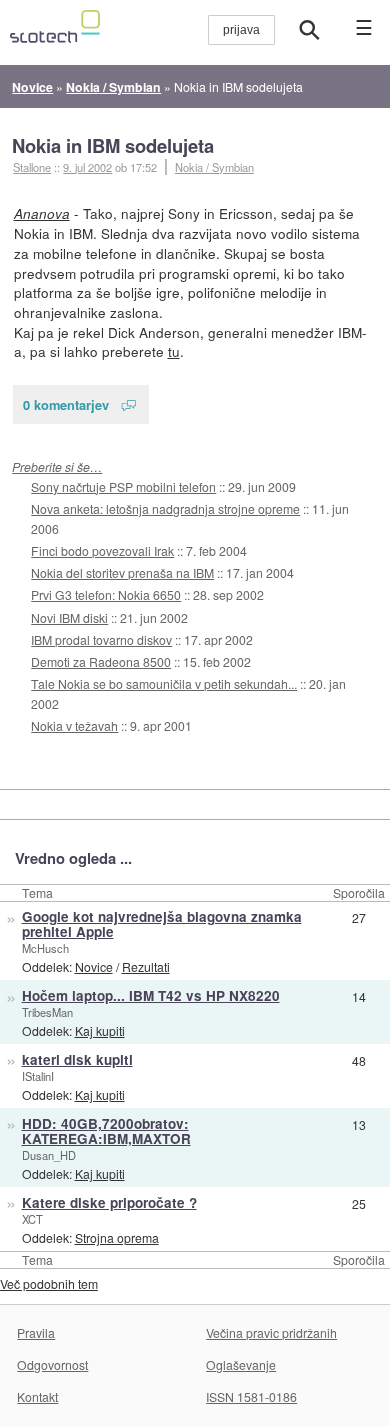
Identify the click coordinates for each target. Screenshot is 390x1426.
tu (174, 351)
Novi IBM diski (69, 617)
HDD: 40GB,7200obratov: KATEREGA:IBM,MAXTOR (106, 1131)
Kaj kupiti (100, 1030)
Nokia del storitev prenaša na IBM (122, 572)
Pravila (36, 1332)
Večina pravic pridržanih (271, 1332)
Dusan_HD (49, 1155)
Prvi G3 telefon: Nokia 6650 (106, 594)
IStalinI (38, 1076)
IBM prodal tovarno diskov (101, 639)
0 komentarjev (66, 404)
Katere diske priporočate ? (109, 1202)
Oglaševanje (241, 1364)
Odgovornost (52, 1364)
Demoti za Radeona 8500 (101, 661)
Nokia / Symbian (214, 167)
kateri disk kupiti (77, 1059)
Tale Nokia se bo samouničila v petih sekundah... (164, 683)
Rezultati (146, 966)
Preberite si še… (57, 466)
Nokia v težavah (74, 725)
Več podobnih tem (49, 1283)
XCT (32, 1219)
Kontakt (37, 1396)
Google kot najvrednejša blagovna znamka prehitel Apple (162, 924)
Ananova (42, 213)
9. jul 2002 (87, 167)
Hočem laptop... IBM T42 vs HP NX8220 (151, 995)
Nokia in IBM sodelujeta (113, 145)
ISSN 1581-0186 (251, 1396)
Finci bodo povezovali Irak (102, 550)
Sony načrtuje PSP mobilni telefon (123, 486)
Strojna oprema (117, 1237)
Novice (94, 966)
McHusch (45, 948)
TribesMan (47, 1012)
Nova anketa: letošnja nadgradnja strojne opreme (165, 508)
